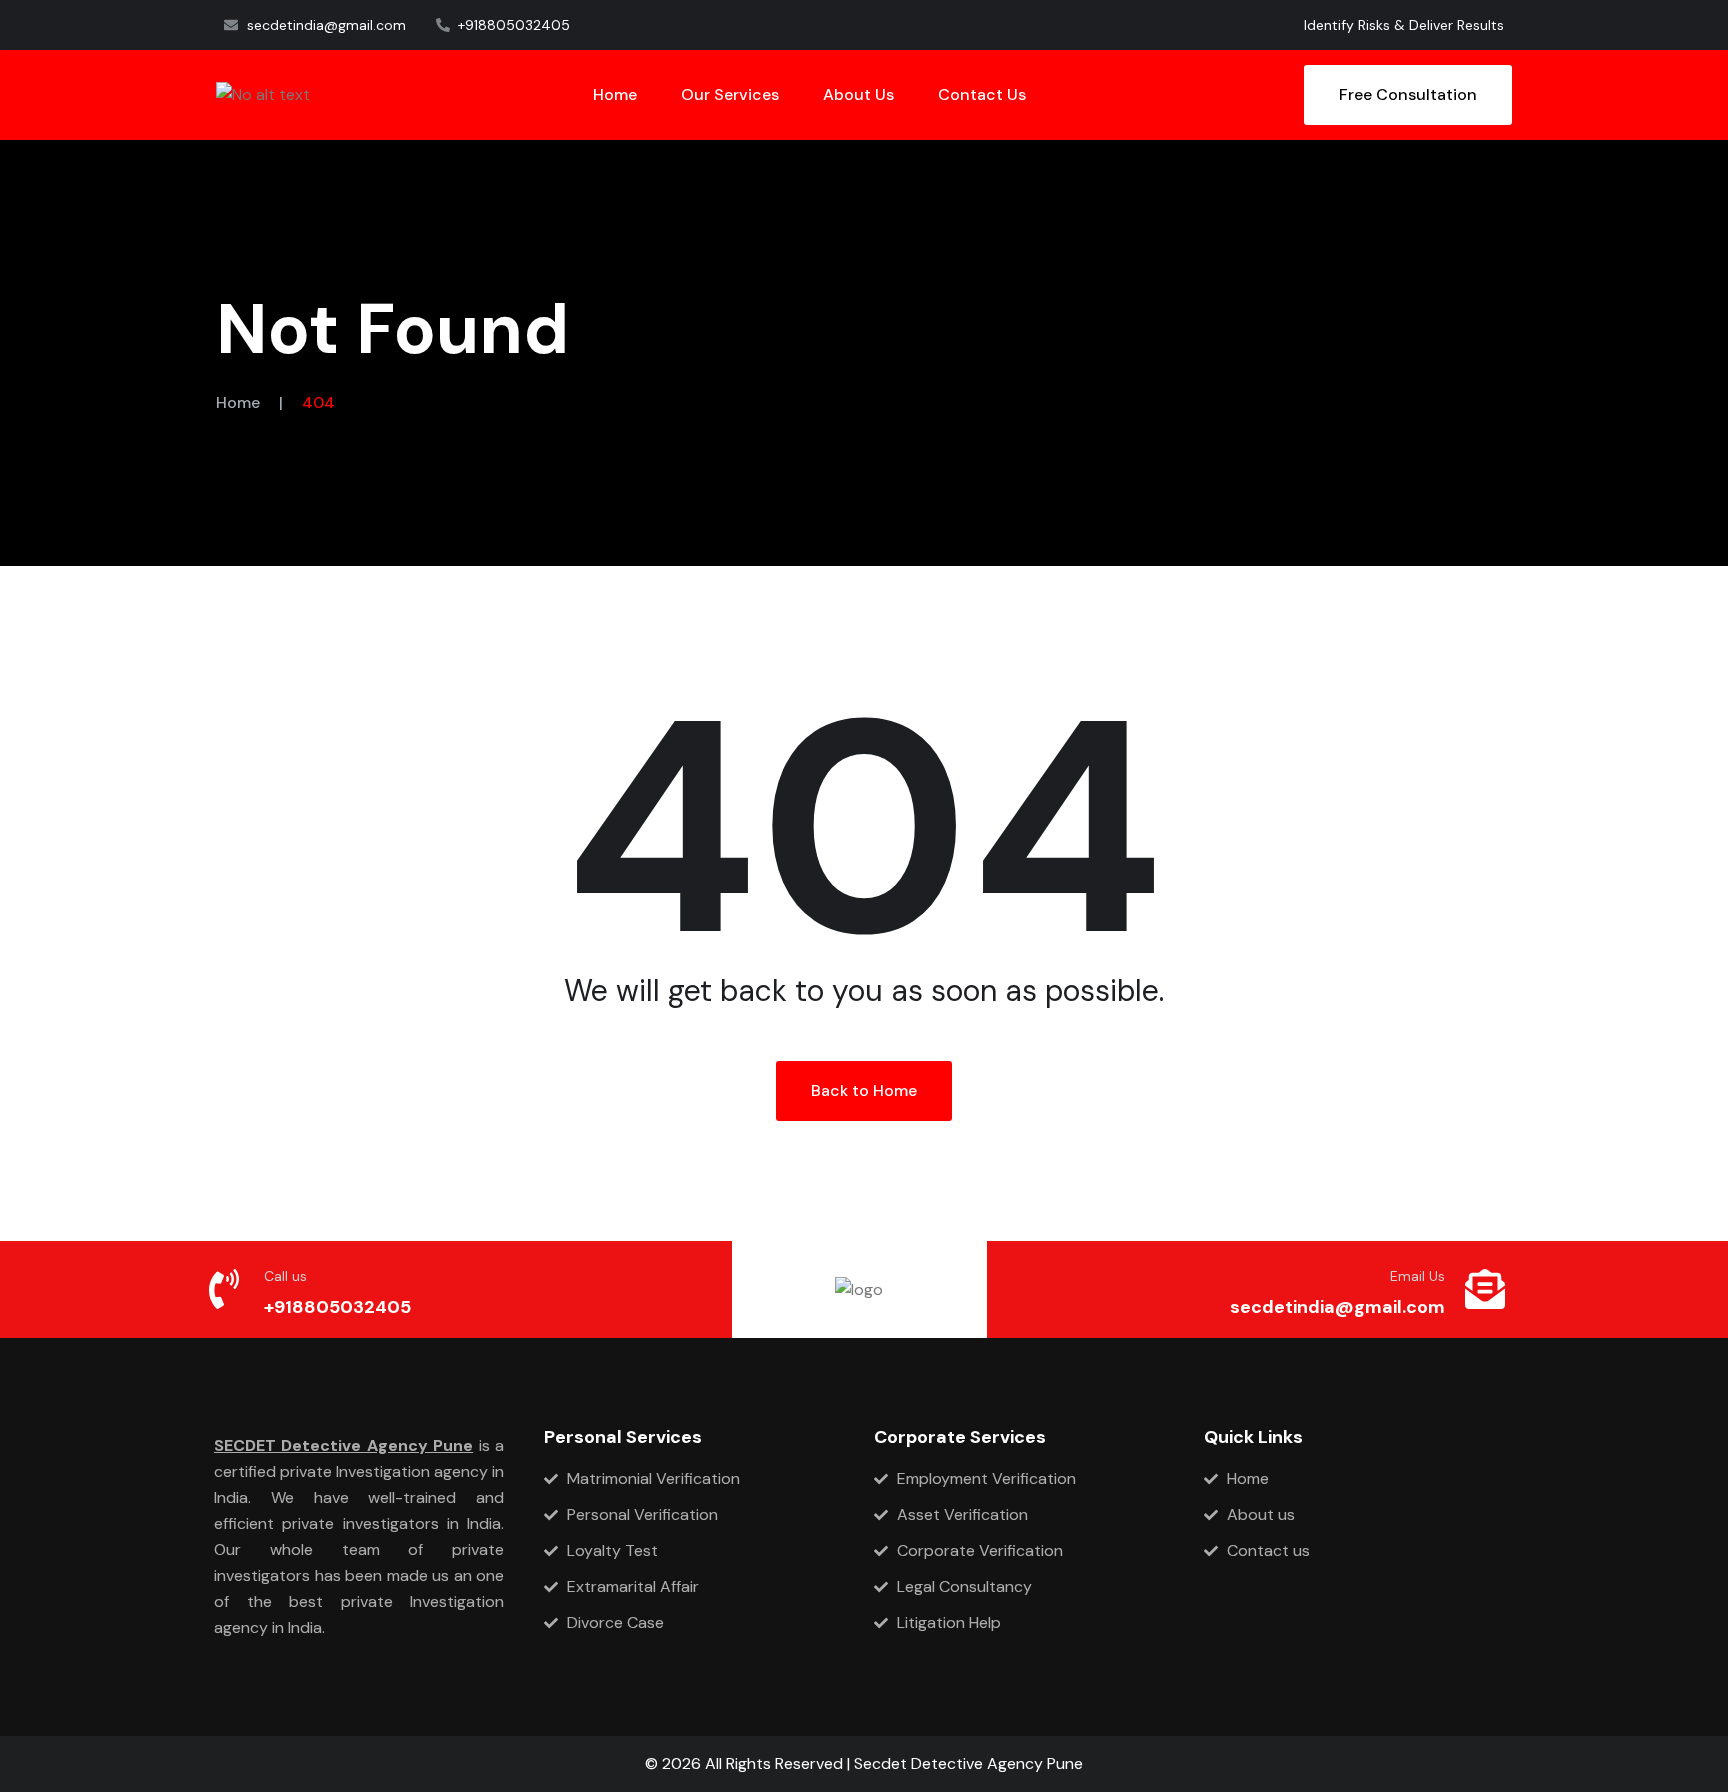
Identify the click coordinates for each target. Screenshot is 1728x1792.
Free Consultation (1408, 94)
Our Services (730, 94)
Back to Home (864, 1090)
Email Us (1417, 1276)
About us (858, 94)
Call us (285, 1276)
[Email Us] (1485, 1289)
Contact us (982, 94)
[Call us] (224, 1289)
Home (615, 94)
